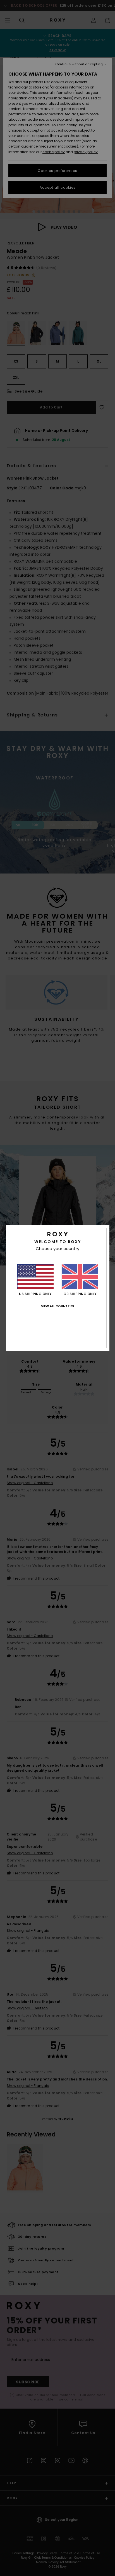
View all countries (57, 1306)
